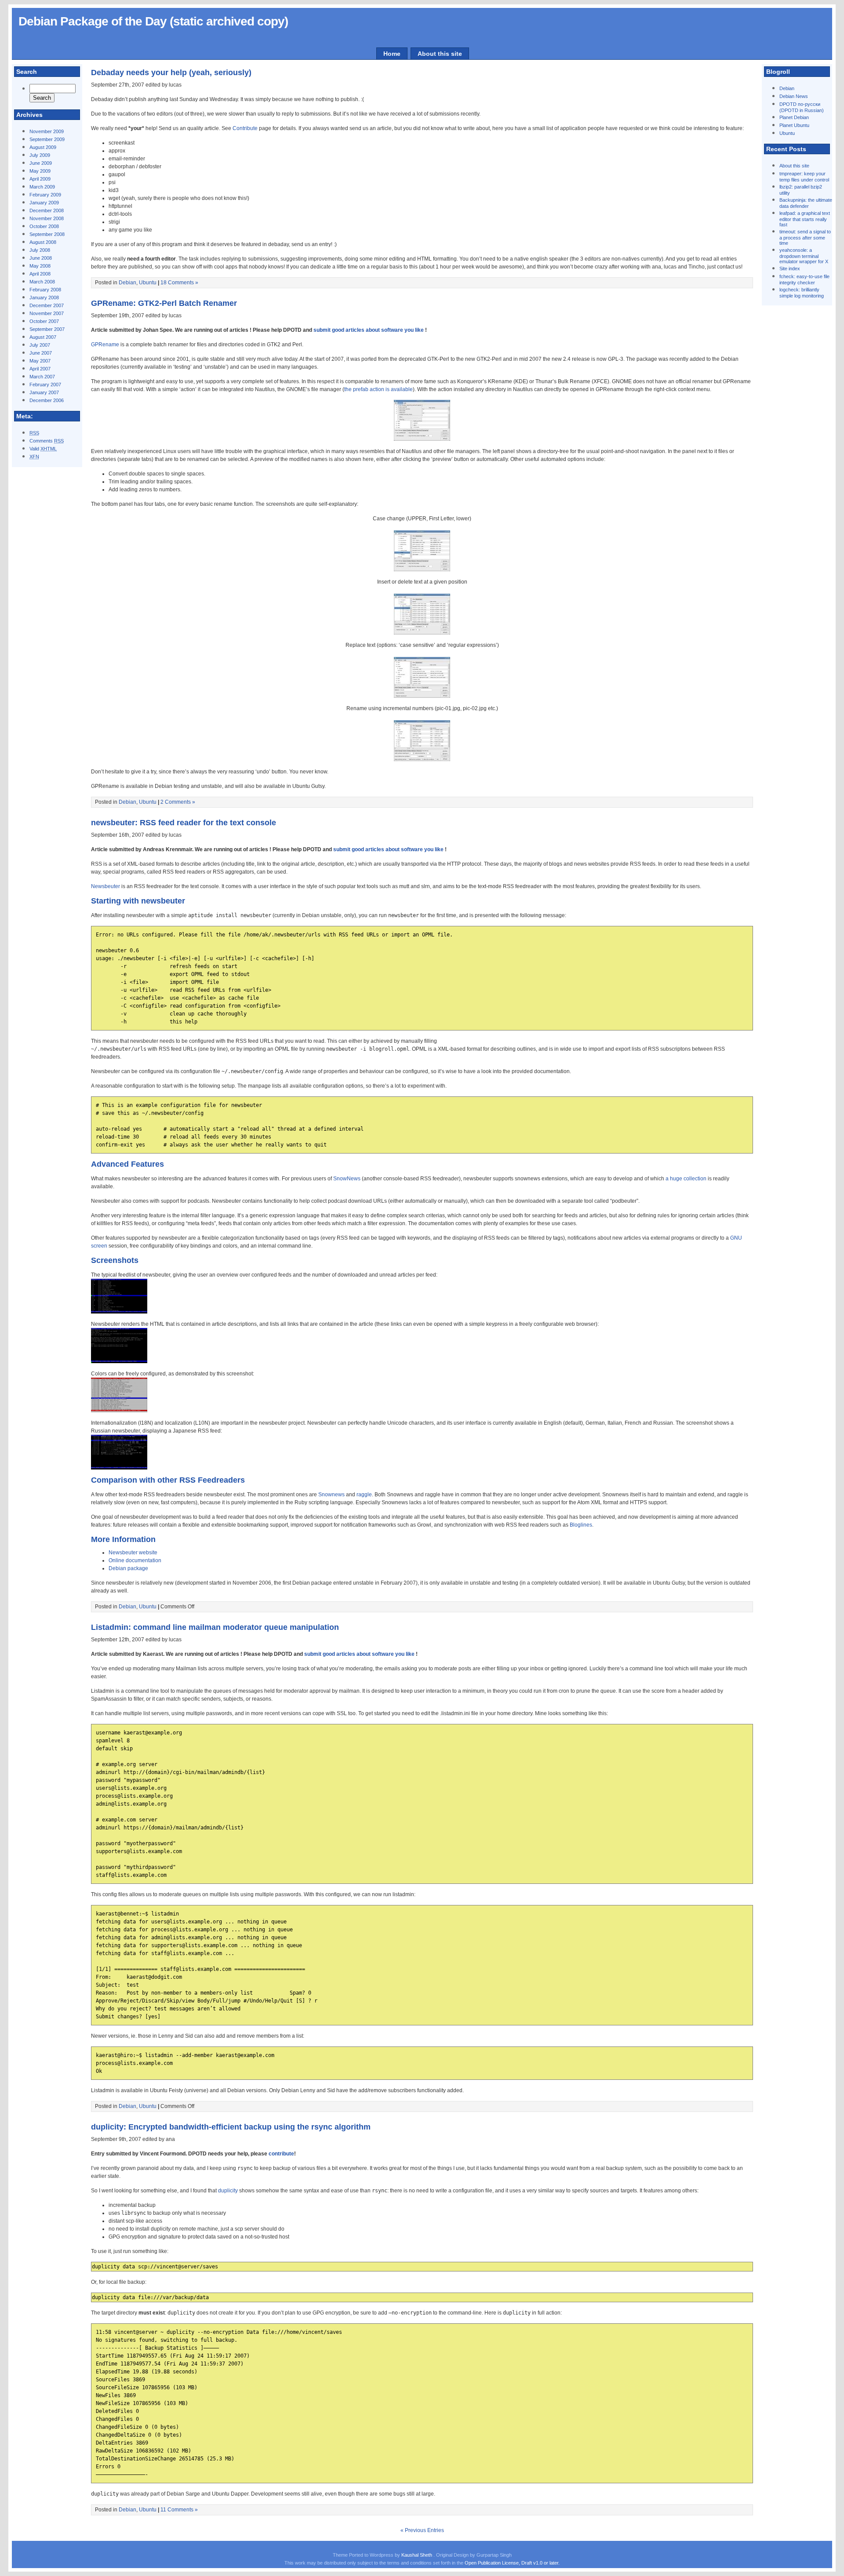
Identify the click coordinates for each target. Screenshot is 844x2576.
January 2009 (44, 203)
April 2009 (40, 179)
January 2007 (44, 392)
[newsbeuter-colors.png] (119, 1411)
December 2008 (47, 210)
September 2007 (47, 329)
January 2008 (44, 298)
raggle (364, 1495)
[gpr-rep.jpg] (422, 696)
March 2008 (42, 282)
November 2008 (47, 218)
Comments (47, 441)
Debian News (794, 96)
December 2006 (47, 400)
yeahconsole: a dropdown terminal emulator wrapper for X (804, 256)
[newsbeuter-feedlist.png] (119, 1312)
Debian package (128, 1568)
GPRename (105, 345)
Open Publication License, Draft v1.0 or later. (512, 2563)
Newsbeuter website (133, 1553)
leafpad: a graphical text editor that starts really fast (805, 219)
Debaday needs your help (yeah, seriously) (171, 73)
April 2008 (40, 274)
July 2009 (40, 155)
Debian (787, 88)
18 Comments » (179, 283)
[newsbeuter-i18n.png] (119, 1468)
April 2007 (40, 369)
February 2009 (45, 195)
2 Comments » (178, 802)
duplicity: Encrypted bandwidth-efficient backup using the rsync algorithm (231, 2127)
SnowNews (347, 1179)
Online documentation (135, 1560)
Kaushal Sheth (417, 2555)
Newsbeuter (105, 886)
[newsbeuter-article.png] (119, 1361)
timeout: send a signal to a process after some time (805, 237)
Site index (790, 268)
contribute (281, 2154)
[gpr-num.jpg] (422, 759)
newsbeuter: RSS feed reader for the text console (184, 823)
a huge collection (686, 1179)
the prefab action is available (378, 389)
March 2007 (42, 377)
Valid (43, 449)
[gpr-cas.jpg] (422, 570)
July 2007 (40, 345)
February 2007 (45, 385)
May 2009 (40, 171)
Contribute (245, 128)
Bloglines (581, 1525)
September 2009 (47, 139)
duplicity (228, 2191)
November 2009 (47, 131)
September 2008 (47, 234)
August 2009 (43, 147)
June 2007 (41, 353)
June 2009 (41, 163)
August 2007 (43, 337)
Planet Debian (794, 117)
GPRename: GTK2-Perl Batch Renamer (164, 303)
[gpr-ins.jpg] (422, 633)
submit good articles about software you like (369, 330)
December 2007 (47, 305)
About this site (440, 54)
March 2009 (42, 187)
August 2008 (43, 242)
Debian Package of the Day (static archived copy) (153, 21)
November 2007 (47, 313)
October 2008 (44, 226)
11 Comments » (179, 2510)
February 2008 (45, 290)
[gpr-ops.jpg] (422, 439)
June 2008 (41, 258)
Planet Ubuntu (794, 125)
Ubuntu (787, 133)
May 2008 (40, 266)
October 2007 (44, 321)
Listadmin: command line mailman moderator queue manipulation (215, 1627)
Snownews (331, 1495)
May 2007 (40, 361)
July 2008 (40, 250)
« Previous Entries (422, 2530)
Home (392, 54)
